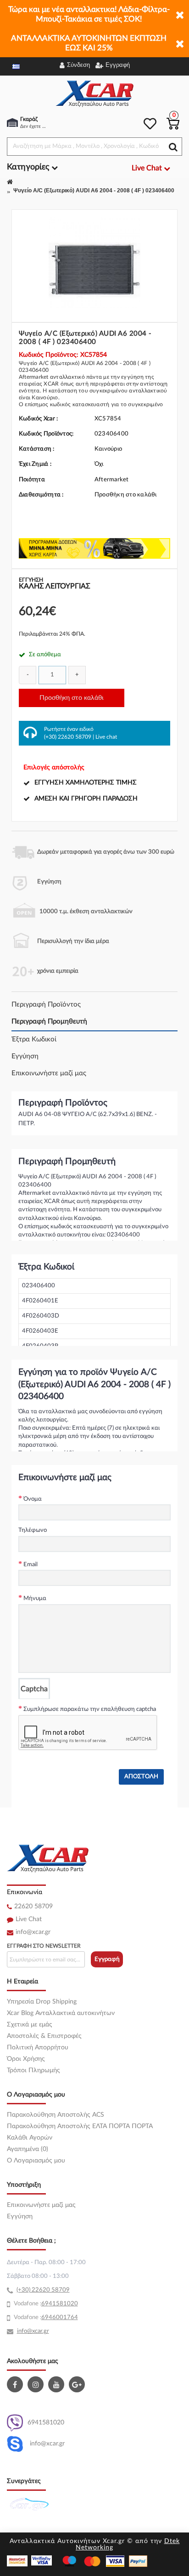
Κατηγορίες (29, 167)
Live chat (106, 737)
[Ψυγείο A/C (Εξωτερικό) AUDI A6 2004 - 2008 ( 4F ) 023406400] (94, 262)
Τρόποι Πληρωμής (33, 2070)
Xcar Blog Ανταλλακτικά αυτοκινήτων (61, 2013)
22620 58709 (33, 1906)
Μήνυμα (35, 1598)
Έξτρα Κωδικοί (34, 1039)
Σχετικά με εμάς (30, 2025)
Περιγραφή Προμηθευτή (49, 1021)
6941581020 (46, 2423)
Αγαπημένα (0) (28, 2149)
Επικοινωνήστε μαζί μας (49, 1073)
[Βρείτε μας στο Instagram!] (37, 2384)
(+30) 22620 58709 (68, 737)
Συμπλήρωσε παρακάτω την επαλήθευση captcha (90, 1709)
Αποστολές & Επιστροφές (44, 2036)
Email (31, 1565)
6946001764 (60, 2317)
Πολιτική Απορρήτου (38, 2048)
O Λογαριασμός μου (36, 2161)
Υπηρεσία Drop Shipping (42, 2002)
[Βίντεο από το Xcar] (57, 2384)
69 (45, 2304)
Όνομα (33, 1499)
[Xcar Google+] (78, 2384)
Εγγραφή (107, 1959)
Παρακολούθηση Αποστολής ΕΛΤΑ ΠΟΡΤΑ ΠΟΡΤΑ (80, 2126)
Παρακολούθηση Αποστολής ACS (56, 2115)
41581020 (63, 2304)
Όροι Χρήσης (26, 2059)
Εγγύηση (25, 1056)
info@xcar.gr (33, 1932)
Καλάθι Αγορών (30, 2138)
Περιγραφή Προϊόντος (46, 1005)
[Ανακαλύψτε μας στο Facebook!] (16, 2384)
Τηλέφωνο (33, 1530)
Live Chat (29, 1919)
